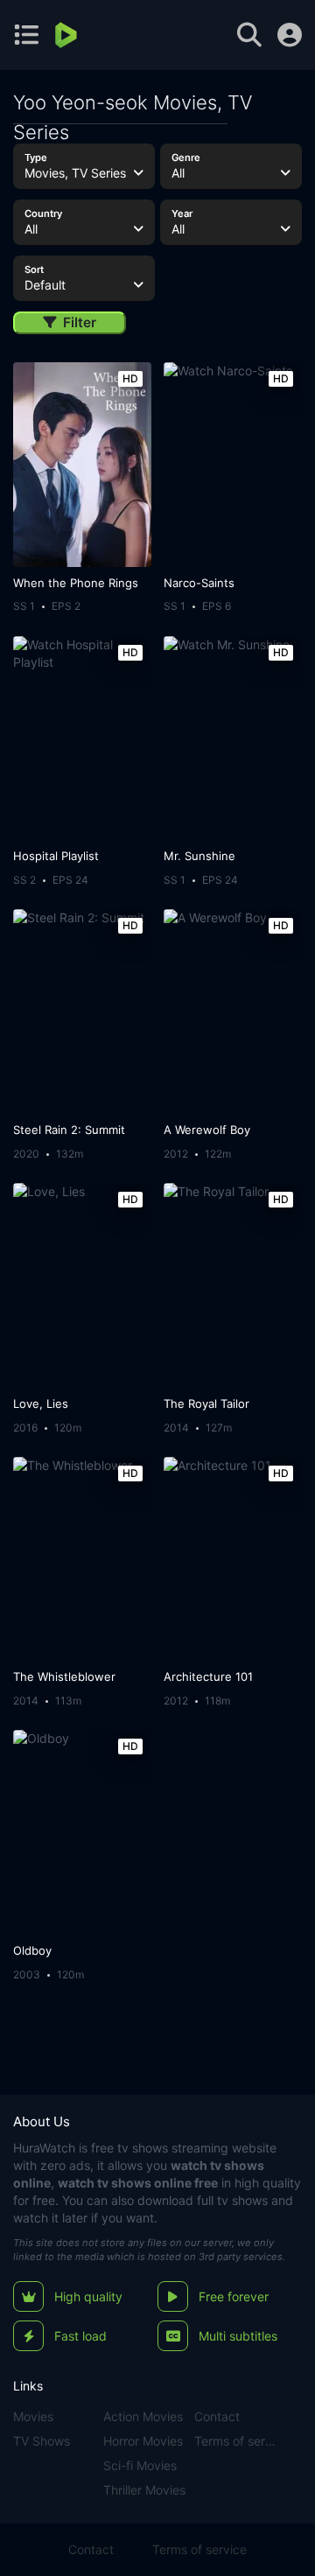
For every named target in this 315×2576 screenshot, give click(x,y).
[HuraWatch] (68, 35)
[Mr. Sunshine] (233, 738)
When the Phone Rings (76, 583)
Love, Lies (41, 1403)
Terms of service (237, 2441)
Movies (33, 2416)
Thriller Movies (144, 2490)
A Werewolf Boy (207, 1130)
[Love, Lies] (82, 1285)
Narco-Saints (199, 583)
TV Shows (42, 2441)
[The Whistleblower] (82, 1559)
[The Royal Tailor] (233, 1285)
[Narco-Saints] (233, 465)
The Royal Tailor (206, 1403)
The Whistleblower (64, 1676)
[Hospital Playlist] (82, 738)
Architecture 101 (208, 1676)
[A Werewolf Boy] (233, 1011)
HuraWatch (44, 2148)
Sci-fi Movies (140, 2465)
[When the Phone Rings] (82, 465)
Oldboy (32, 1950)
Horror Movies (143, 2441)
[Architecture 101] (233, 1559)
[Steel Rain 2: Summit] (82, 1011)
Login (290, 35)
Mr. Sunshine (199, 856)
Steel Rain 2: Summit (69, 1130)
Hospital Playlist (56, 856)
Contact (217, 2416)
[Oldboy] (82, 1832)
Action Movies (143, 2416)
